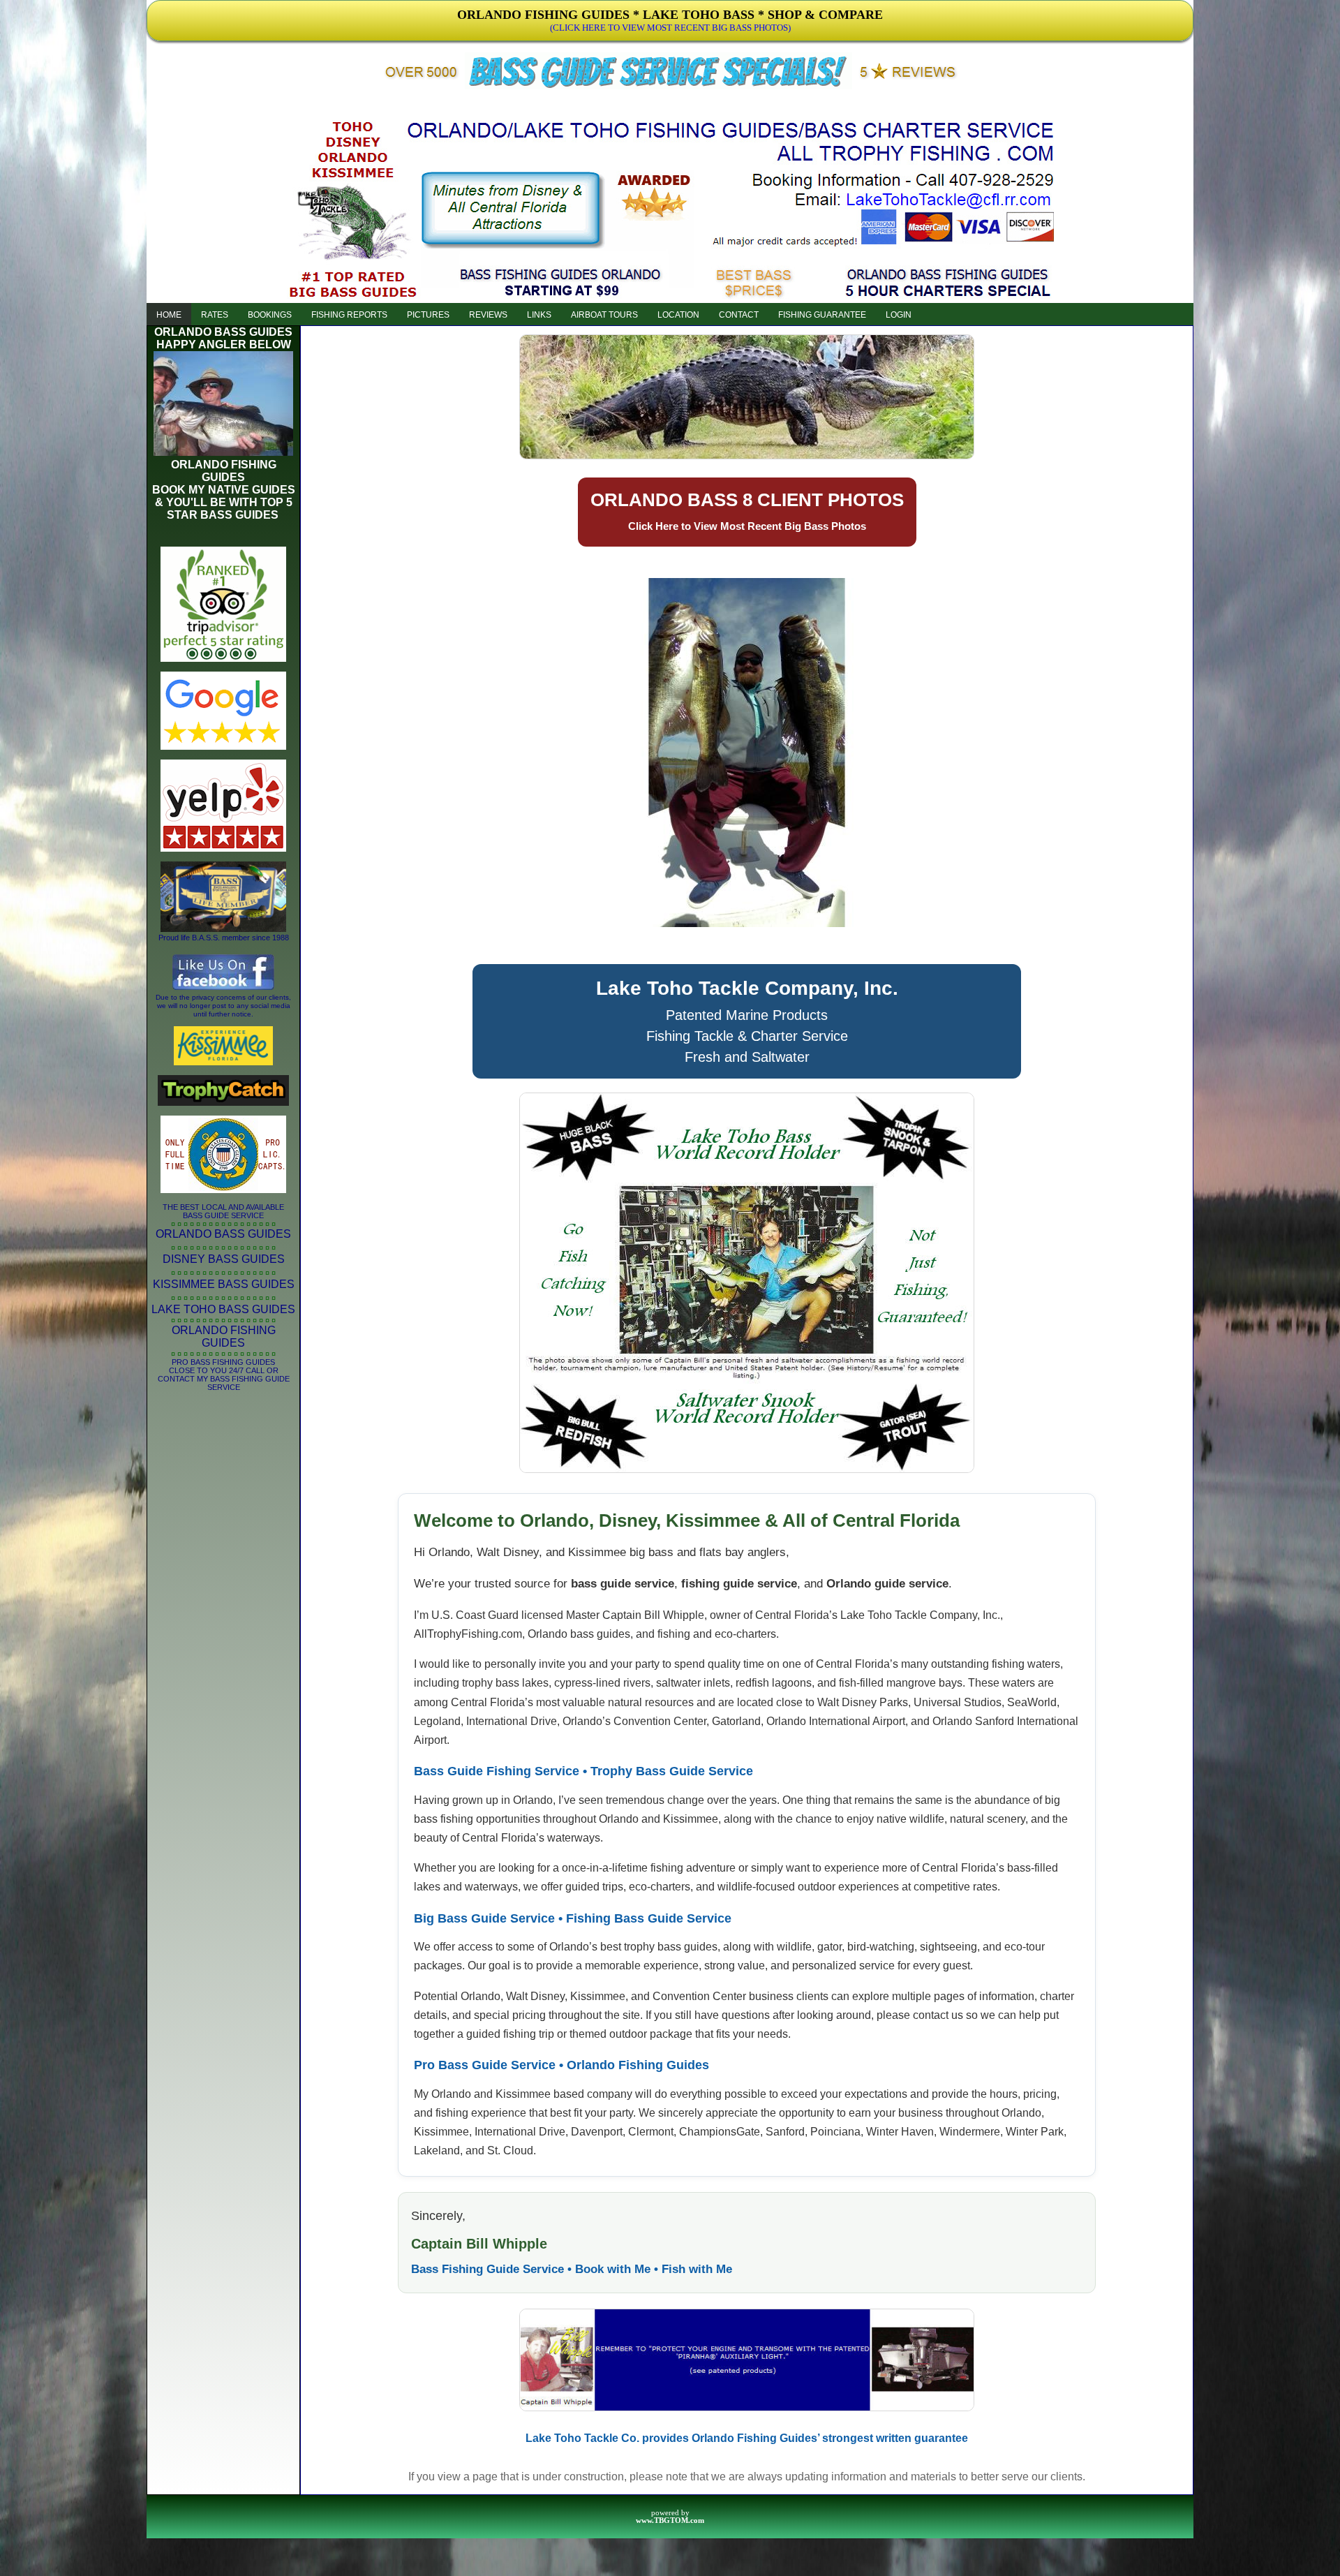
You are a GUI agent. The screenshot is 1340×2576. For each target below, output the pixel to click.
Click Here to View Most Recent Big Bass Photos (747, 526)
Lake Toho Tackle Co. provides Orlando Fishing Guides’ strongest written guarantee (747, 2438)
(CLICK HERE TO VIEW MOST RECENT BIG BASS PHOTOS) (670, 28)
